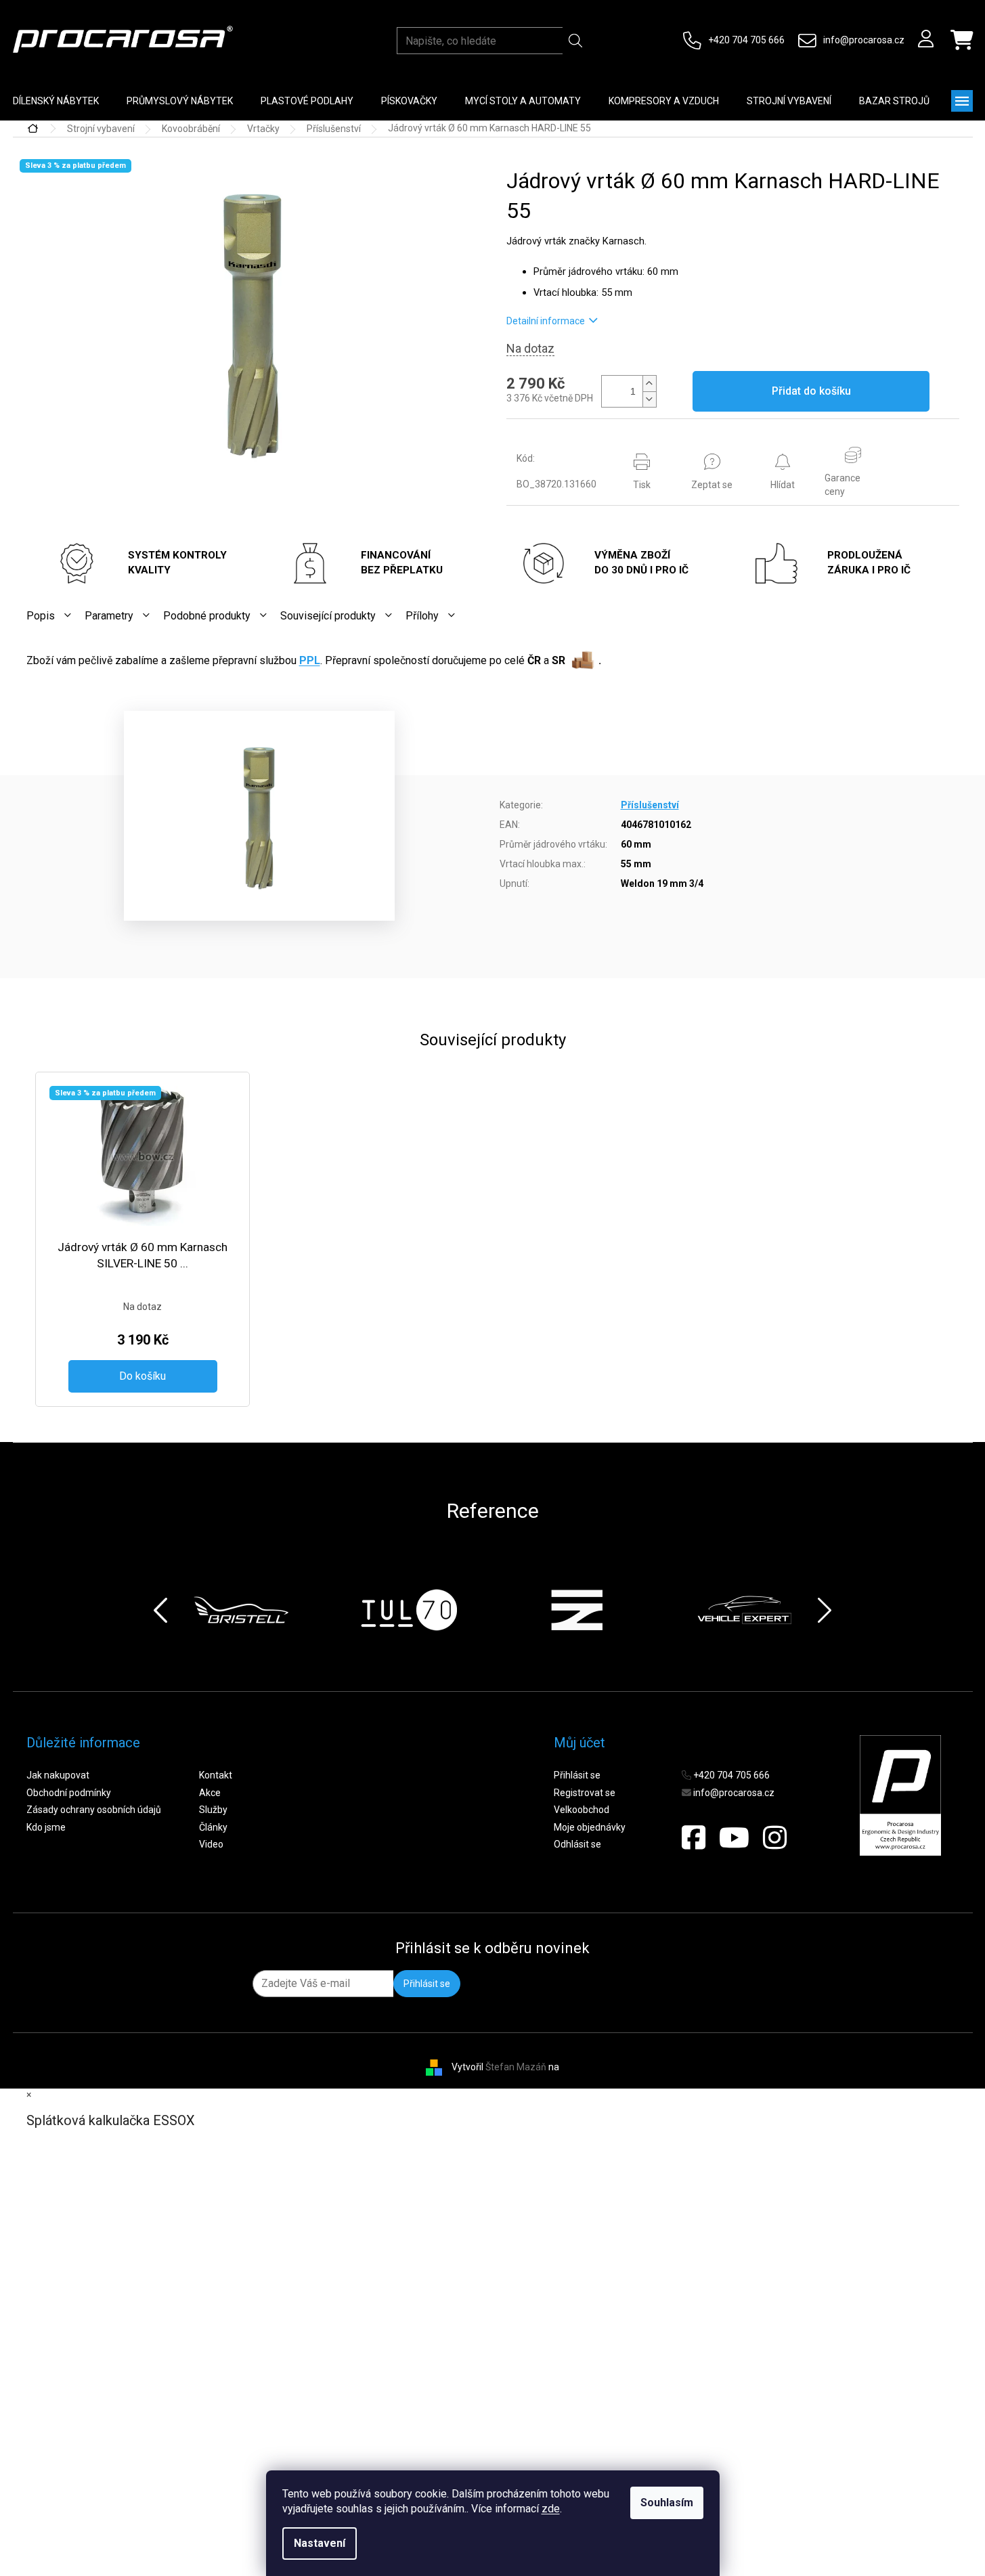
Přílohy (422, 616)
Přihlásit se (577, 1775)
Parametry (109, 616)
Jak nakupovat (58, 1775)
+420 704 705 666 (746, 40)
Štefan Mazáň (516, 2066)
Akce (210, 1793)
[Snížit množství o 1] (649, 399)
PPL (310, 660)
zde (551, 2509)
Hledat (576, 41)
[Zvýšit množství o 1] (649, 384)
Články (213, 1827)
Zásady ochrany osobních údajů (94, 1810)
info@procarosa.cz (864, 40)
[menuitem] (180, 101)
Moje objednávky (590, 1827)
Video (211, 1844)
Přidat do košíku (811, 391)
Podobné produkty (207, 616)
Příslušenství (650, 805)
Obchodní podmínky (69, 1793)
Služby (213, 1810)
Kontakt (216, 1775)
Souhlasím (667, 2503)
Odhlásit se (577, 1844)
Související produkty (328, 616)
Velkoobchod (582, 1810)
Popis (41, 616)
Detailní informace (546, 321)
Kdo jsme (46, 1827)
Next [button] (825, 1610)
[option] (241, 1610)
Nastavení (320, 2543)
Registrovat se (585, 1793)
